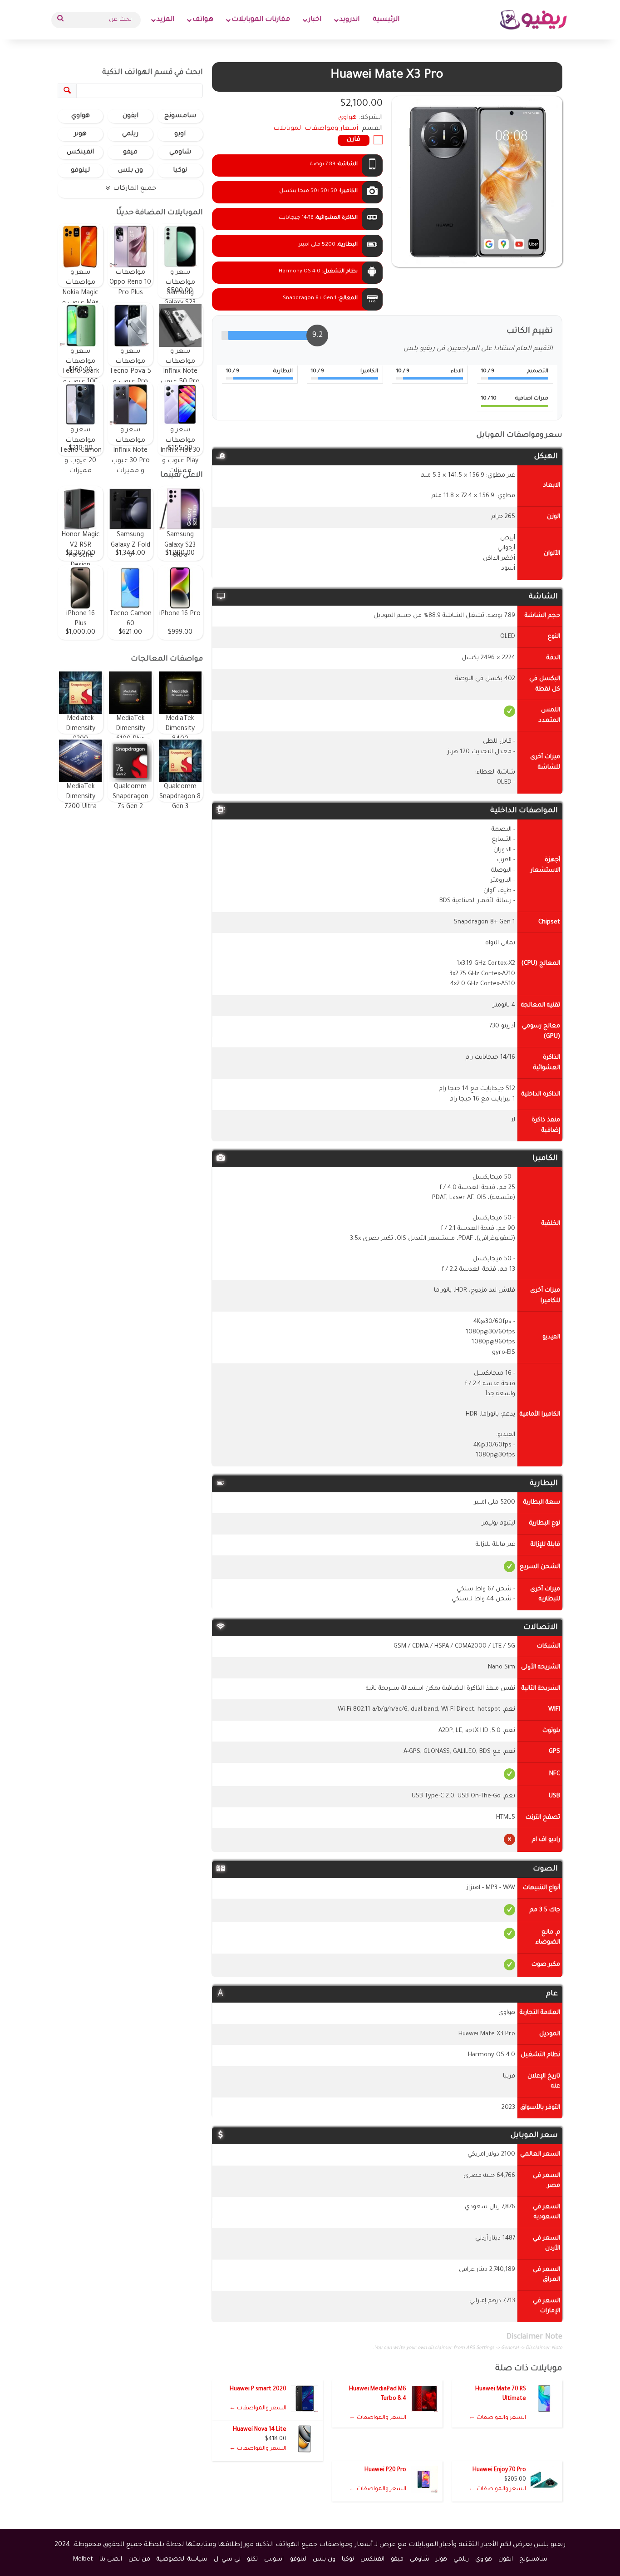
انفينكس (80, 153)
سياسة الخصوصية (182, 2559)
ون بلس (130, 171)
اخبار (315, 20)
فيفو (130, 153)
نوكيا (180, 171)
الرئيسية (386, 20)
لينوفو (80, 171)
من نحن (139, 2559)
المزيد (165, 20)
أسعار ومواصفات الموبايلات (316, 129)
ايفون (130, 116)
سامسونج (180, 116)
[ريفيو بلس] (534, 20)
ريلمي (130, 134)
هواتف (203, 20)
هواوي (81, 116)
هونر (80, 134)
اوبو (180, 134)
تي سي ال (227, 2559)
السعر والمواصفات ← (497, 2418)
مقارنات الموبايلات (261, 20)
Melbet (83, 2559)
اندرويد (349, 20)
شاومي (180, 153)
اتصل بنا (111, 2559)
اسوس (274, 2559)
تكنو (252, 2559)
